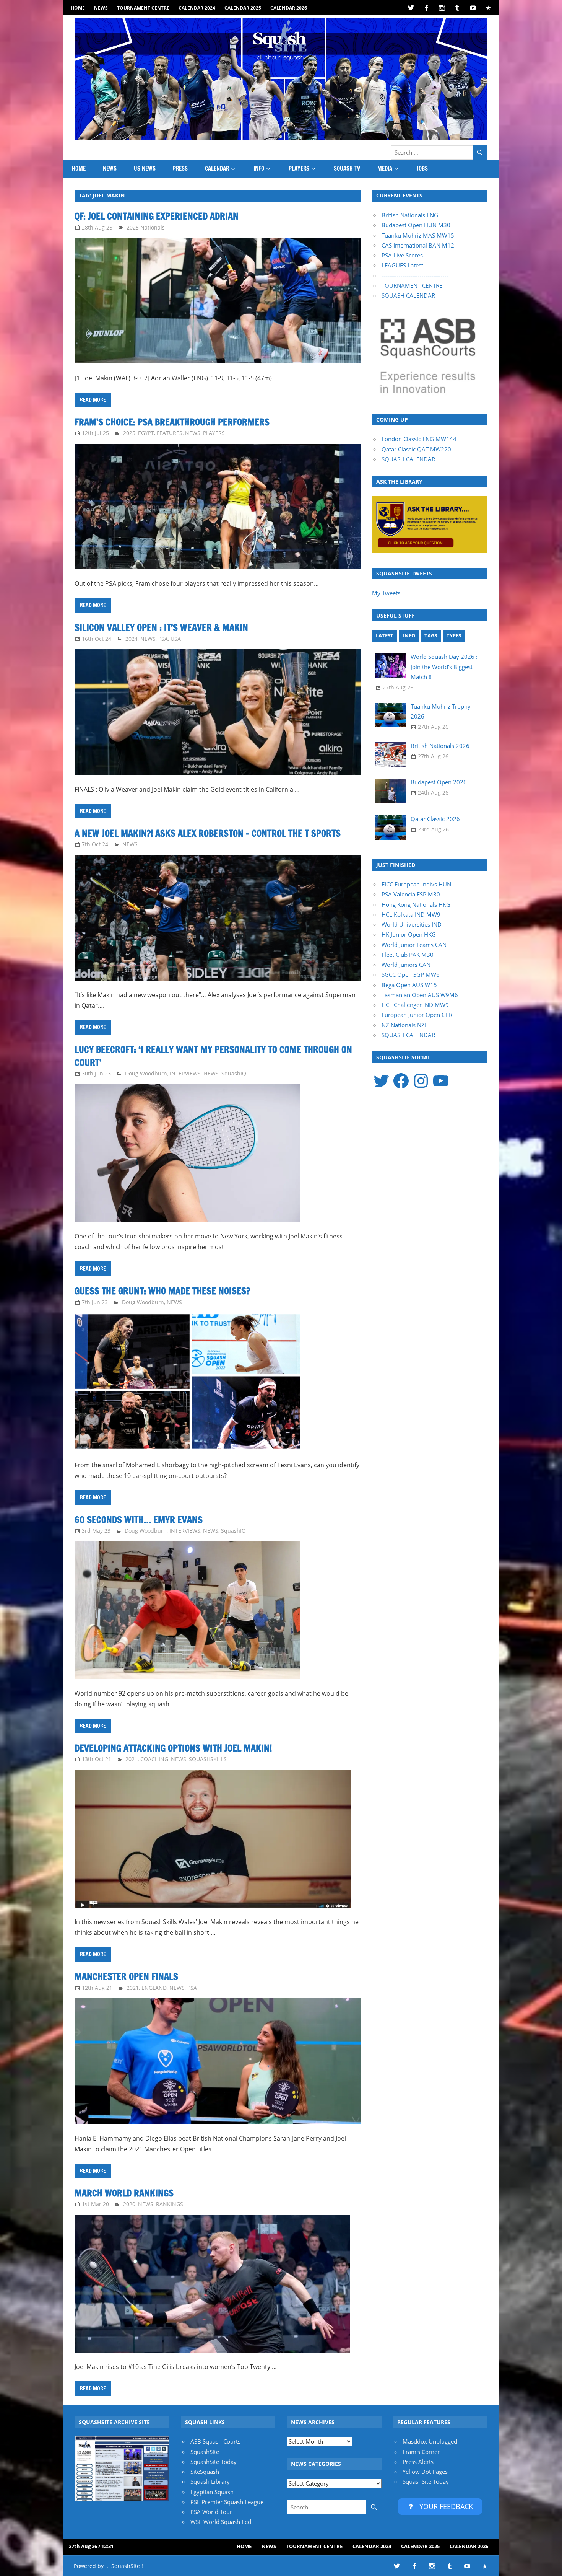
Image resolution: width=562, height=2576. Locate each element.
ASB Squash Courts (215, 2441)
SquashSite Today (214, 2462)
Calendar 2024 (197, 8)
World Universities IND (412, 924)
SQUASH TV (347, 169)
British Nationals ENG (410, 215)
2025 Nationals (146, 227)
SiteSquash (205, 2472)
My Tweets (386, 593)
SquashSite (205, 2452)
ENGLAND (154, 1988)
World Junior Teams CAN (414, 945)
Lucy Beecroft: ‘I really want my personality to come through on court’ (213, 1056)
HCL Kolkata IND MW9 (411, 914)
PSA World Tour (211, 2512)
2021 (132, 1759)
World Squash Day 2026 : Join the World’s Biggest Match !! (444, 667)
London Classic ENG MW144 (419, 439)
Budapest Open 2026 (439, 782)
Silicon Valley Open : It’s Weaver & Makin (161, 627)
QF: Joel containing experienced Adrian (157, 216)
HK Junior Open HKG (409, 934)
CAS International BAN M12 (418, 245)
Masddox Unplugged (430, 2441)
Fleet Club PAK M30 (408, 955)
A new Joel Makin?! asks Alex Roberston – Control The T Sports (208, 833)
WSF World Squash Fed (221, 2522)
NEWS (101, 8)
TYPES (454, 635)
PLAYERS (299, 169)
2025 (129, 433)
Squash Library (210, 2481)
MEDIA (385, 169)
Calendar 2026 (289, 8)
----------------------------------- (415, 275)
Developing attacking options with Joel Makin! (173, 1748)
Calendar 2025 (243, 8)
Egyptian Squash (212, 2492)
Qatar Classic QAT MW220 (416, 449)
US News (145, 169)
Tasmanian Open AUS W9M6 (420, 995)
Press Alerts (418, 2462)
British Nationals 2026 (440, 746)
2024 (132, 639)
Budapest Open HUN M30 (416, 225)
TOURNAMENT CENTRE (412, 285)
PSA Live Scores (402, 255)
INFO (259, 169)
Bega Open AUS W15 (409, 985)
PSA (163, 639)
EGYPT (146, 433)
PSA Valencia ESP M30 (411, 894)
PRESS (180, 169)
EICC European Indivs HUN (416, 884)
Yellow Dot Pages (425, 2472)
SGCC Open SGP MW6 (411, 974)
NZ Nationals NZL (405, 1025)
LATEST (385, 635)
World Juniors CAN (406, 965)
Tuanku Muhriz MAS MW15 (418, 235)
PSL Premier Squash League (227, 2502)
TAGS (431, 635)
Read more (93, 400)
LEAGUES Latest (402, 265)
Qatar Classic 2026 (435, 819)
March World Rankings (124, 2193)
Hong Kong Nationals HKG (416, 904)
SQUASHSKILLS (208, 1759)
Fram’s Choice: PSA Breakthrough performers (172, 422)
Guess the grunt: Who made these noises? (162, 1291)
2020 (129, 2204)
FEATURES (170, 433)
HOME (78, 8)
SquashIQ (234, 1073)
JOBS (422, 169)
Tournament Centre (143, 8)
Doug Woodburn (146, 1073)
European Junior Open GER (417, 1015)
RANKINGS (170, 2204)
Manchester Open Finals (126, 1976)
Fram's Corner (421, 2452)
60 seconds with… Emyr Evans (139, 1520)
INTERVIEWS (185, 1073)
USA (176, 639)
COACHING (154, 1759)
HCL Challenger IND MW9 (415, 1005)
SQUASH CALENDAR (408, 295)
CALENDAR (217, 169)
